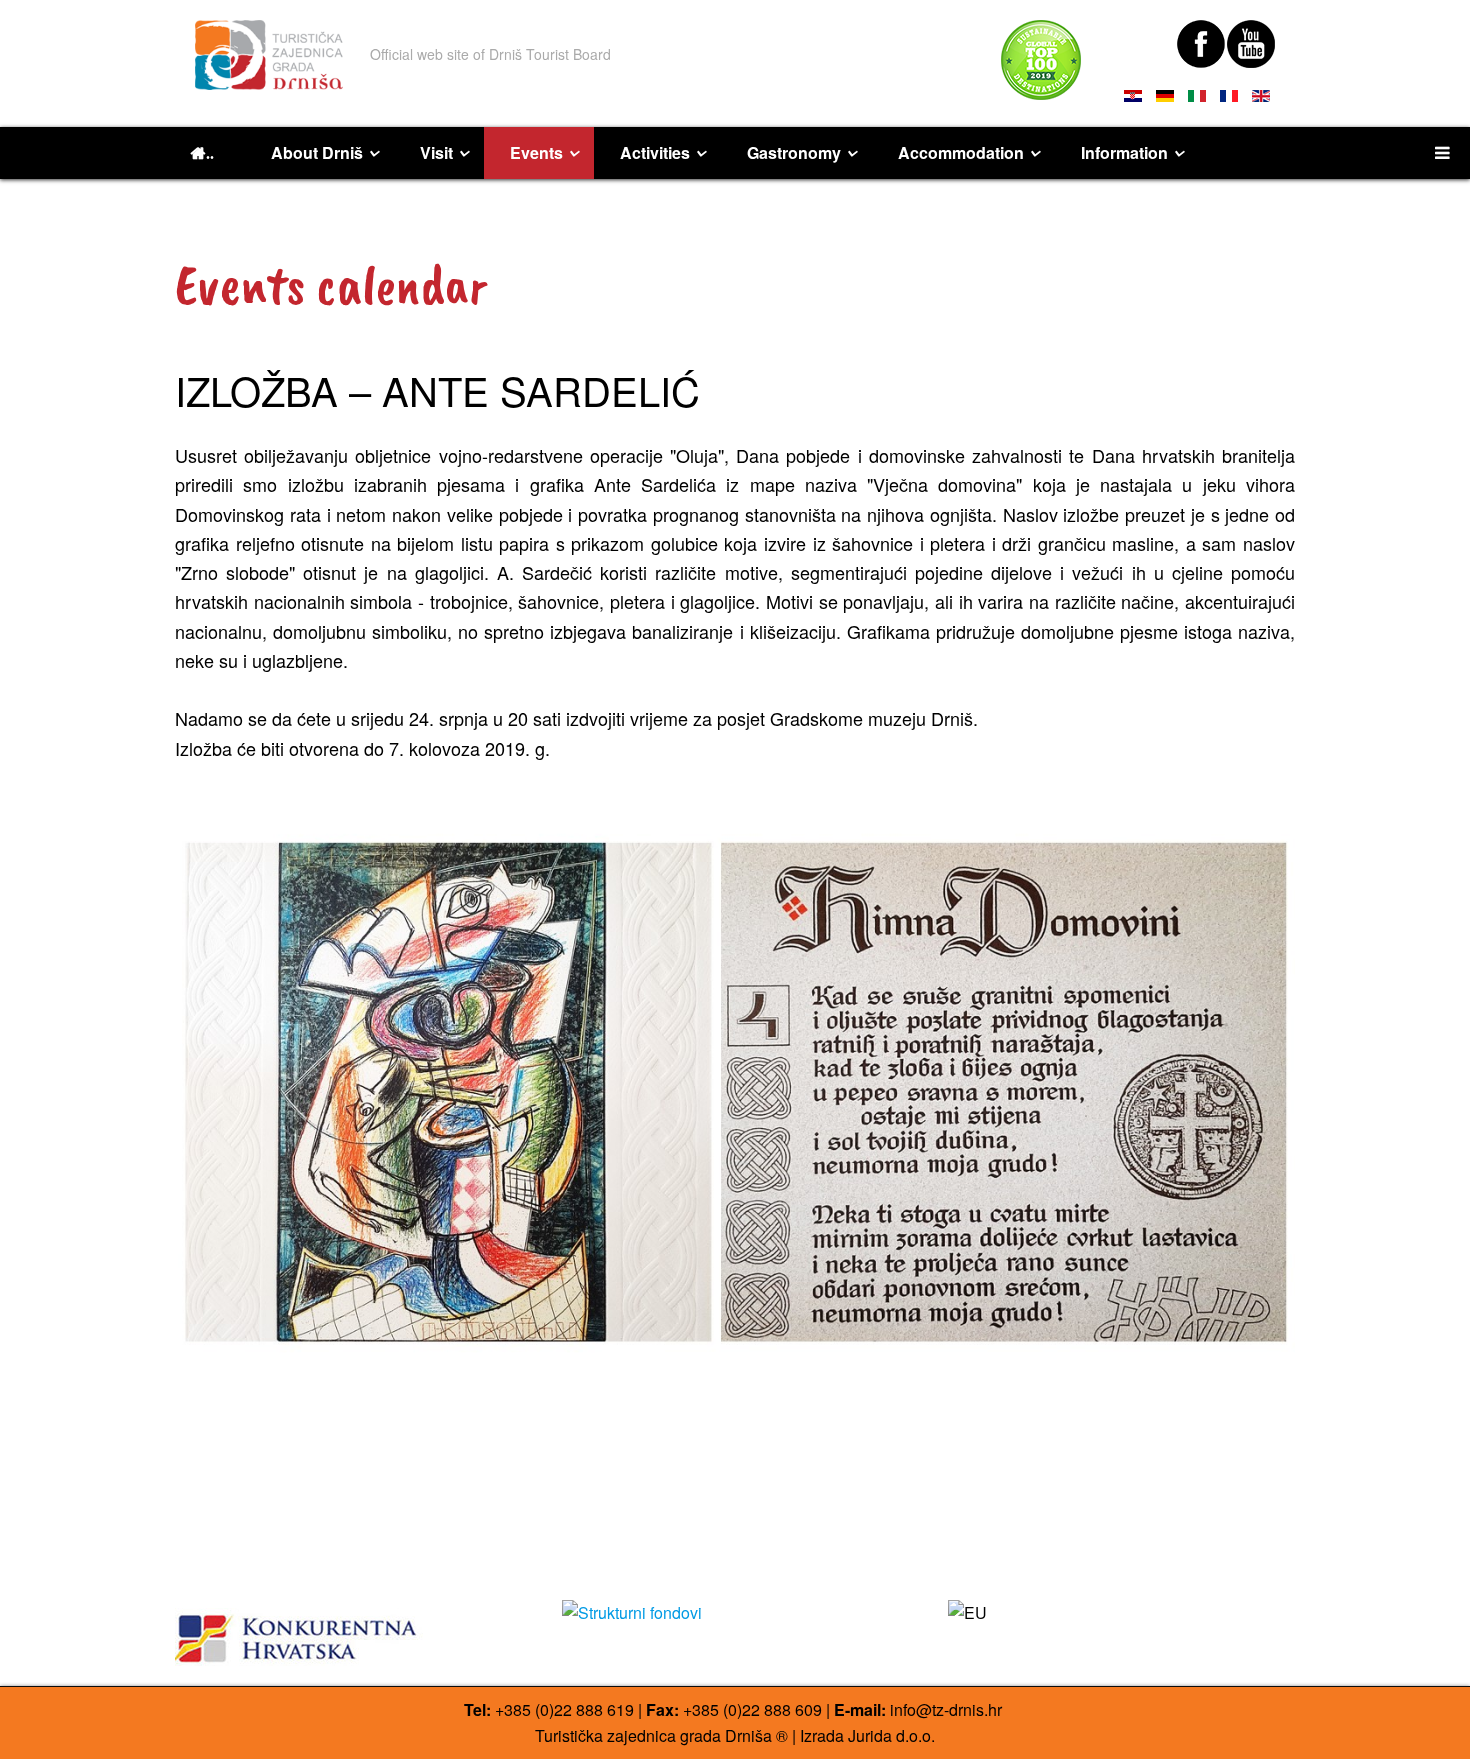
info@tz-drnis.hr (946, 1709)
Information (1124, 152)
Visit (436, 152)
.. (210, 153)
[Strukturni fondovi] (735, 1613)
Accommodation (961, 152)
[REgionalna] (348, 1633)
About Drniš (317, 152)
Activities (655, 152)
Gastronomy (794, 152)
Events (536, 152)
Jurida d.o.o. (891, 1735)
